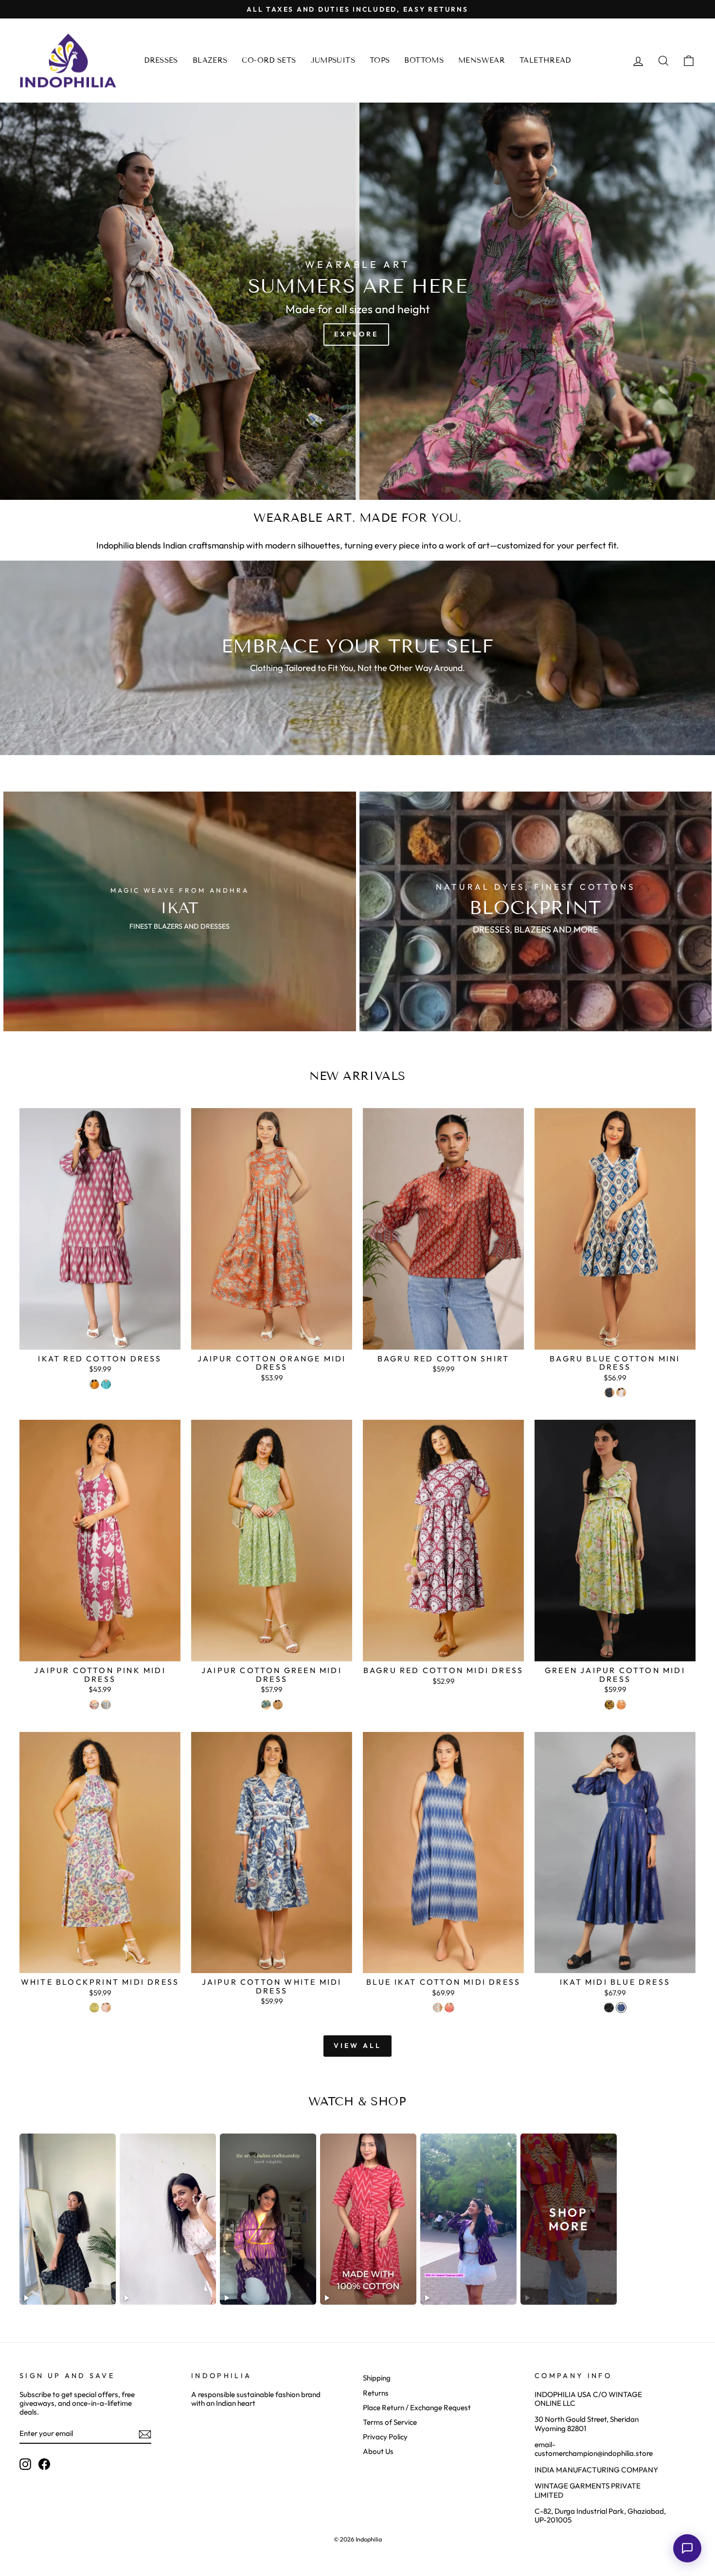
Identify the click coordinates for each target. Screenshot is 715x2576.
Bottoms (424, 60)
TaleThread (545, 60)
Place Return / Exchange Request (417, 2408)
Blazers (210, 60)
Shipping (377, 2378)
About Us (378, 2451)
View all (358, 2046)
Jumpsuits (333, 60)
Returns (376, 2393)
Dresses (161, 60)
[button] (687, 2548)
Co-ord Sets (269, 60)
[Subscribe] (145, 2434)
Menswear (482, 60)
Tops (380, 60)
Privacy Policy (385, 2437)
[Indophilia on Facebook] (44, 2464)
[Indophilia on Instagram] (25, 2464)
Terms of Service (390, 2422)
